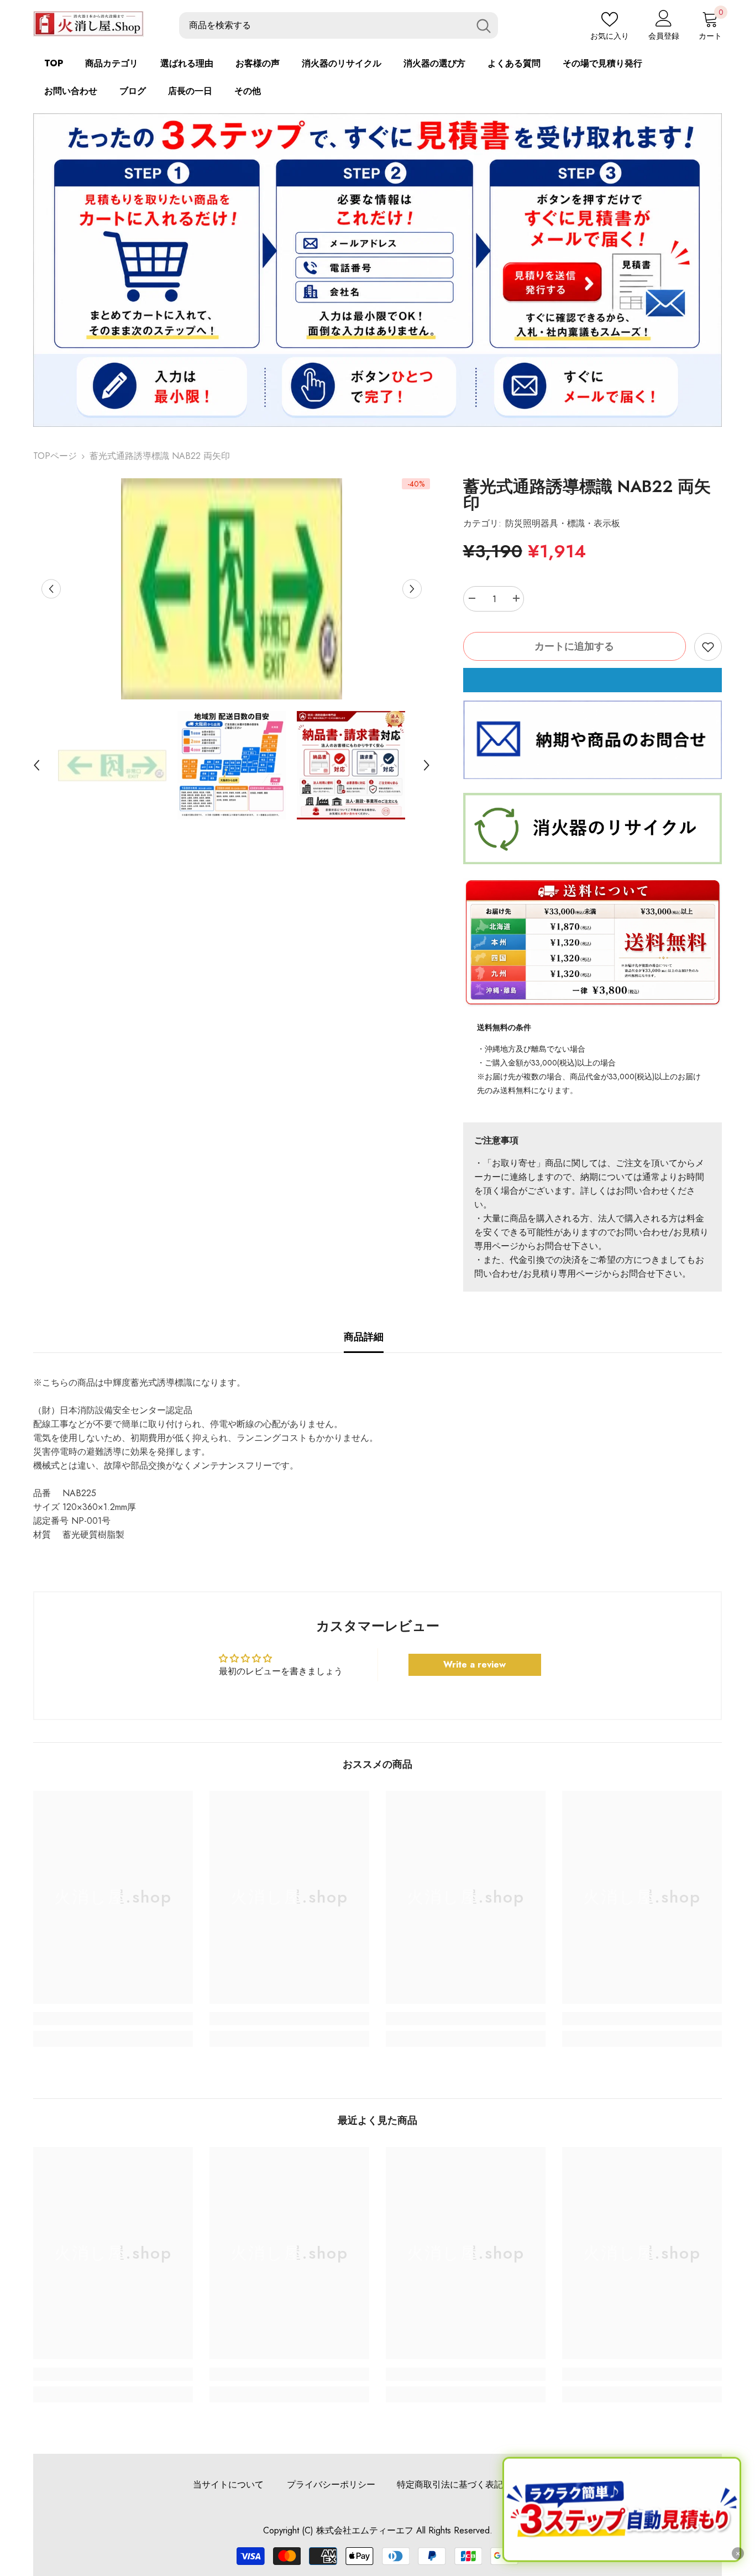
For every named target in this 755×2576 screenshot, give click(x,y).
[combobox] (324, 26)
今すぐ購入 (593, 680)
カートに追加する (574, 646)
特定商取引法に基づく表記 (450, 2484)
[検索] (339, 26)
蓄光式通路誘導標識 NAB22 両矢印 (587, 495)
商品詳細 (364, 1337)
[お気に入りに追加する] (708, 647)
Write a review (475, 1665)
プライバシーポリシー (331, 2484)
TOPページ (55, 456)
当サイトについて (228, 2484)
